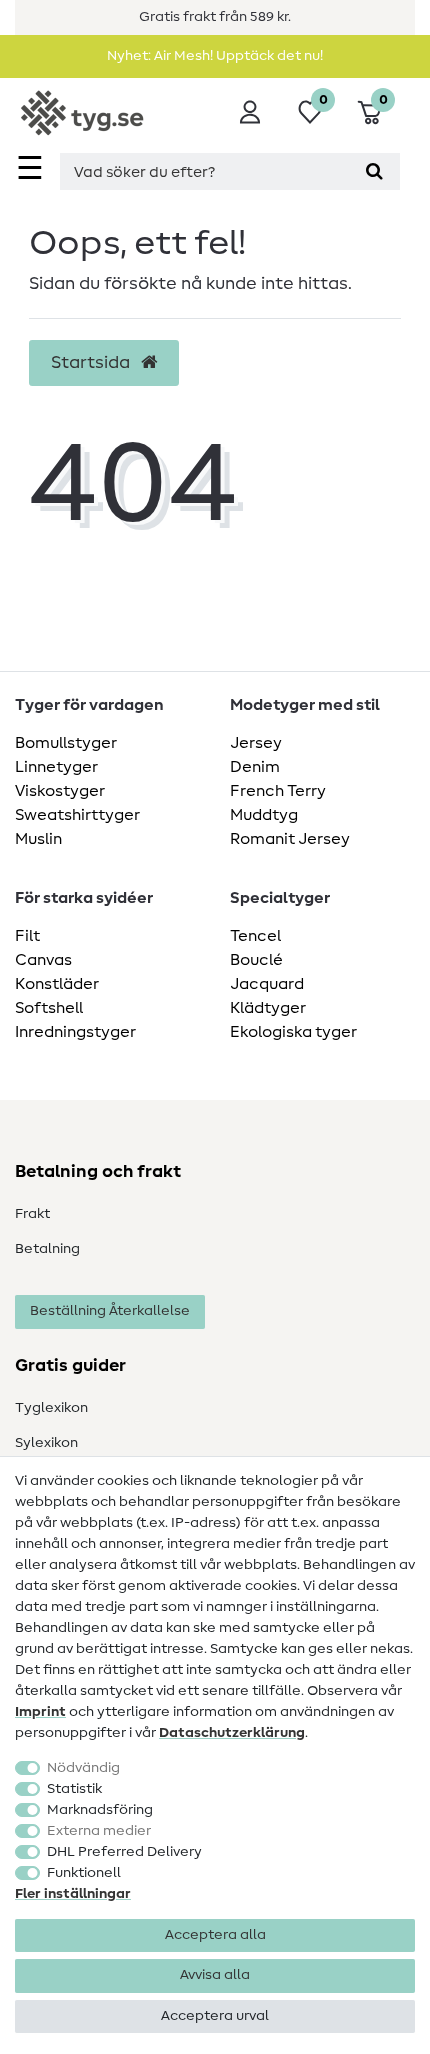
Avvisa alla (215, 1975)
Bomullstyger (66, 743)
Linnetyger (56, 767)
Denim (255, 767)
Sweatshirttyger (77, 815)
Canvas (43, 960)
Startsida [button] (92, 363)
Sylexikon (46, 1443)
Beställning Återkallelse (110, 1311)
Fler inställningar (73, 1894)
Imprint (40, 1712)
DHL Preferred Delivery (124, 1852)
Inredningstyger (75, 1032)
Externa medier (99, 1831)
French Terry (278, 791)
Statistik (74, 1789)
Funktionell (84, 1873)
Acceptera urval (215, 2016)
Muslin (38, 839)
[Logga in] (250, 112)
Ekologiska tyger (293, 1032)
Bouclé (256, 960)
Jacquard (267, 984)
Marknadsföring (100, 1810)
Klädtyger (268, 1008)
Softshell (49, 1008)
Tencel (255, 936)
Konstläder (57, 984)
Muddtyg (264, 815)
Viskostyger (60, 791)
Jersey (256, 743)
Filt (27, 936)
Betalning (47, 1249)
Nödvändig (83, 1768)
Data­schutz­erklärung (232, 1733)
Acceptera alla (215, 1935)
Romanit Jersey (290, 839)
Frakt (32, 1214)
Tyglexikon (51, 1408)
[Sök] (374, 171)
